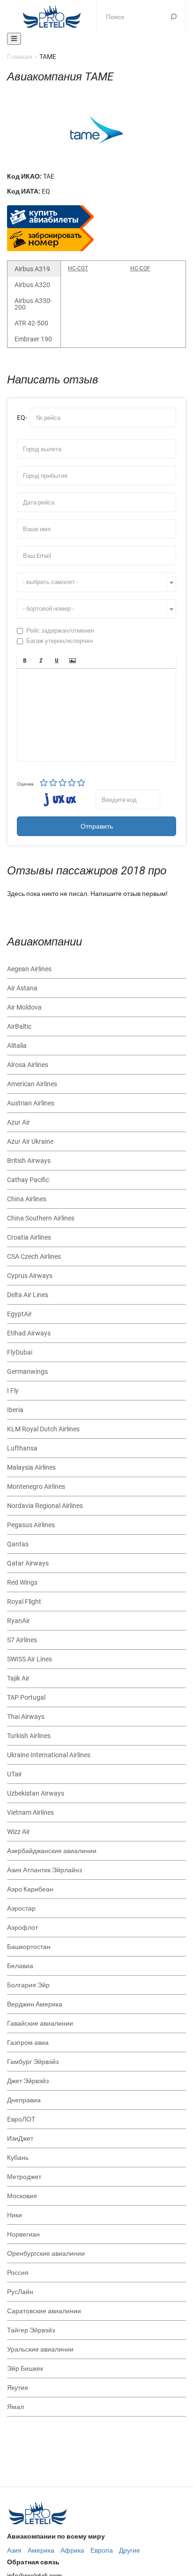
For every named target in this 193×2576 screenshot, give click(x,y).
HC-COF (140, 268)
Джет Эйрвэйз (28, 2081)
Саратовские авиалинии (44, 2311)
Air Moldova (24, 1007)
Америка (41, 2550)
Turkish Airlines (29, 1736)
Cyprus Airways (30, 1276)
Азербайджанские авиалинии (52, 1851)
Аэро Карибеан (30, 1889)
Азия (14, 2550)
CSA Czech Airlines (34, 1256)
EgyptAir (19, 1314)
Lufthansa (22, 1448)
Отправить (97, 826)
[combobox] (96, 582)
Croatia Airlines (29, 1237)
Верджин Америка (35, 2004)
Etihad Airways (29, 1333)
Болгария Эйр (28, 1985)
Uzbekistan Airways (36, 1793)
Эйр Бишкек (25, 2368)
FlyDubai (20, 1352)
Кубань (18, 2157)
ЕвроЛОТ (21, 2119)
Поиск (174, 16)
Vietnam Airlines (30, 1812)
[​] (96, 715)
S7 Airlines (22, 1640)
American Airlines (32, 1084)
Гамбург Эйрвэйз (33, 2062)
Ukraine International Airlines (49, 1755)
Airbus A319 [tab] (32, 269)
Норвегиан (23, 2234)
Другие (130, 2550)
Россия (18, 2273)
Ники (15, 2215)
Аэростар (21, 1908)
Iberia (15, 1410)
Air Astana (22, 988)
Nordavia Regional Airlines (45, 1506)
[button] (25, 661)
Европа (102, 2550)
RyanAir (19, 1621)
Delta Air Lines (28, 1295)
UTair (15, 1774)
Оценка (25, 784)
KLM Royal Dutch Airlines (43, 1429)
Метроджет (24, 2177)
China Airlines (27, 1199)
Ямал (15, 2407)
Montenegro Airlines (36, 1486)
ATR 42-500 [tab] (31, 323)
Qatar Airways (28, 1563)
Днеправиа (24, 2100)
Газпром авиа (28, 2042)
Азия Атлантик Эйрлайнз (45, 1870)
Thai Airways (26, 1717)
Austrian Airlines (31, 1103)
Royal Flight (24, 1602)
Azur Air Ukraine (30, 1141)
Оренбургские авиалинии (46, 2253)
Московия (22, 2196)
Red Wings (22, 1582)
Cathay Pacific (28, 1180)
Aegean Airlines (29, 969)
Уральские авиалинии (40, 2349)
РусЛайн (20, 2292)
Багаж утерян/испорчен (59, 641)
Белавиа (20, 1966)
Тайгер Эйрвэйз (31, 2330)
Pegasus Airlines (31, 1525)
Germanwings (27, 1371)
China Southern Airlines (41, 1218)
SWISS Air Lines (30, 1659)
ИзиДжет (20, 2138)
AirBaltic (19, 1026)
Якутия (18, 2388)
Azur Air (19, 1122)
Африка (72, 2550)
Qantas (18, 1544)
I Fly (13, 1391)
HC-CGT (78, 268)
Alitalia (17, 1046)
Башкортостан (29, 1947)
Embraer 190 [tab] (33, 339)
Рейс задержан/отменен (60, 631)
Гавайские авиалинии (40, 2023)
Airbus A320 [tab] (32, 285)
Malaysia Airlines (31, 1467)
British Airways (29, 1161)
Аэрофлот (22, 1927)
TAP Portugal (26, 1697)
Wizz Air (19, 1832)
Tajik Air (18, 1678)
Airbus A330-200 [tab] (33, 304)
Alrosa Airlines (28, 1065)
